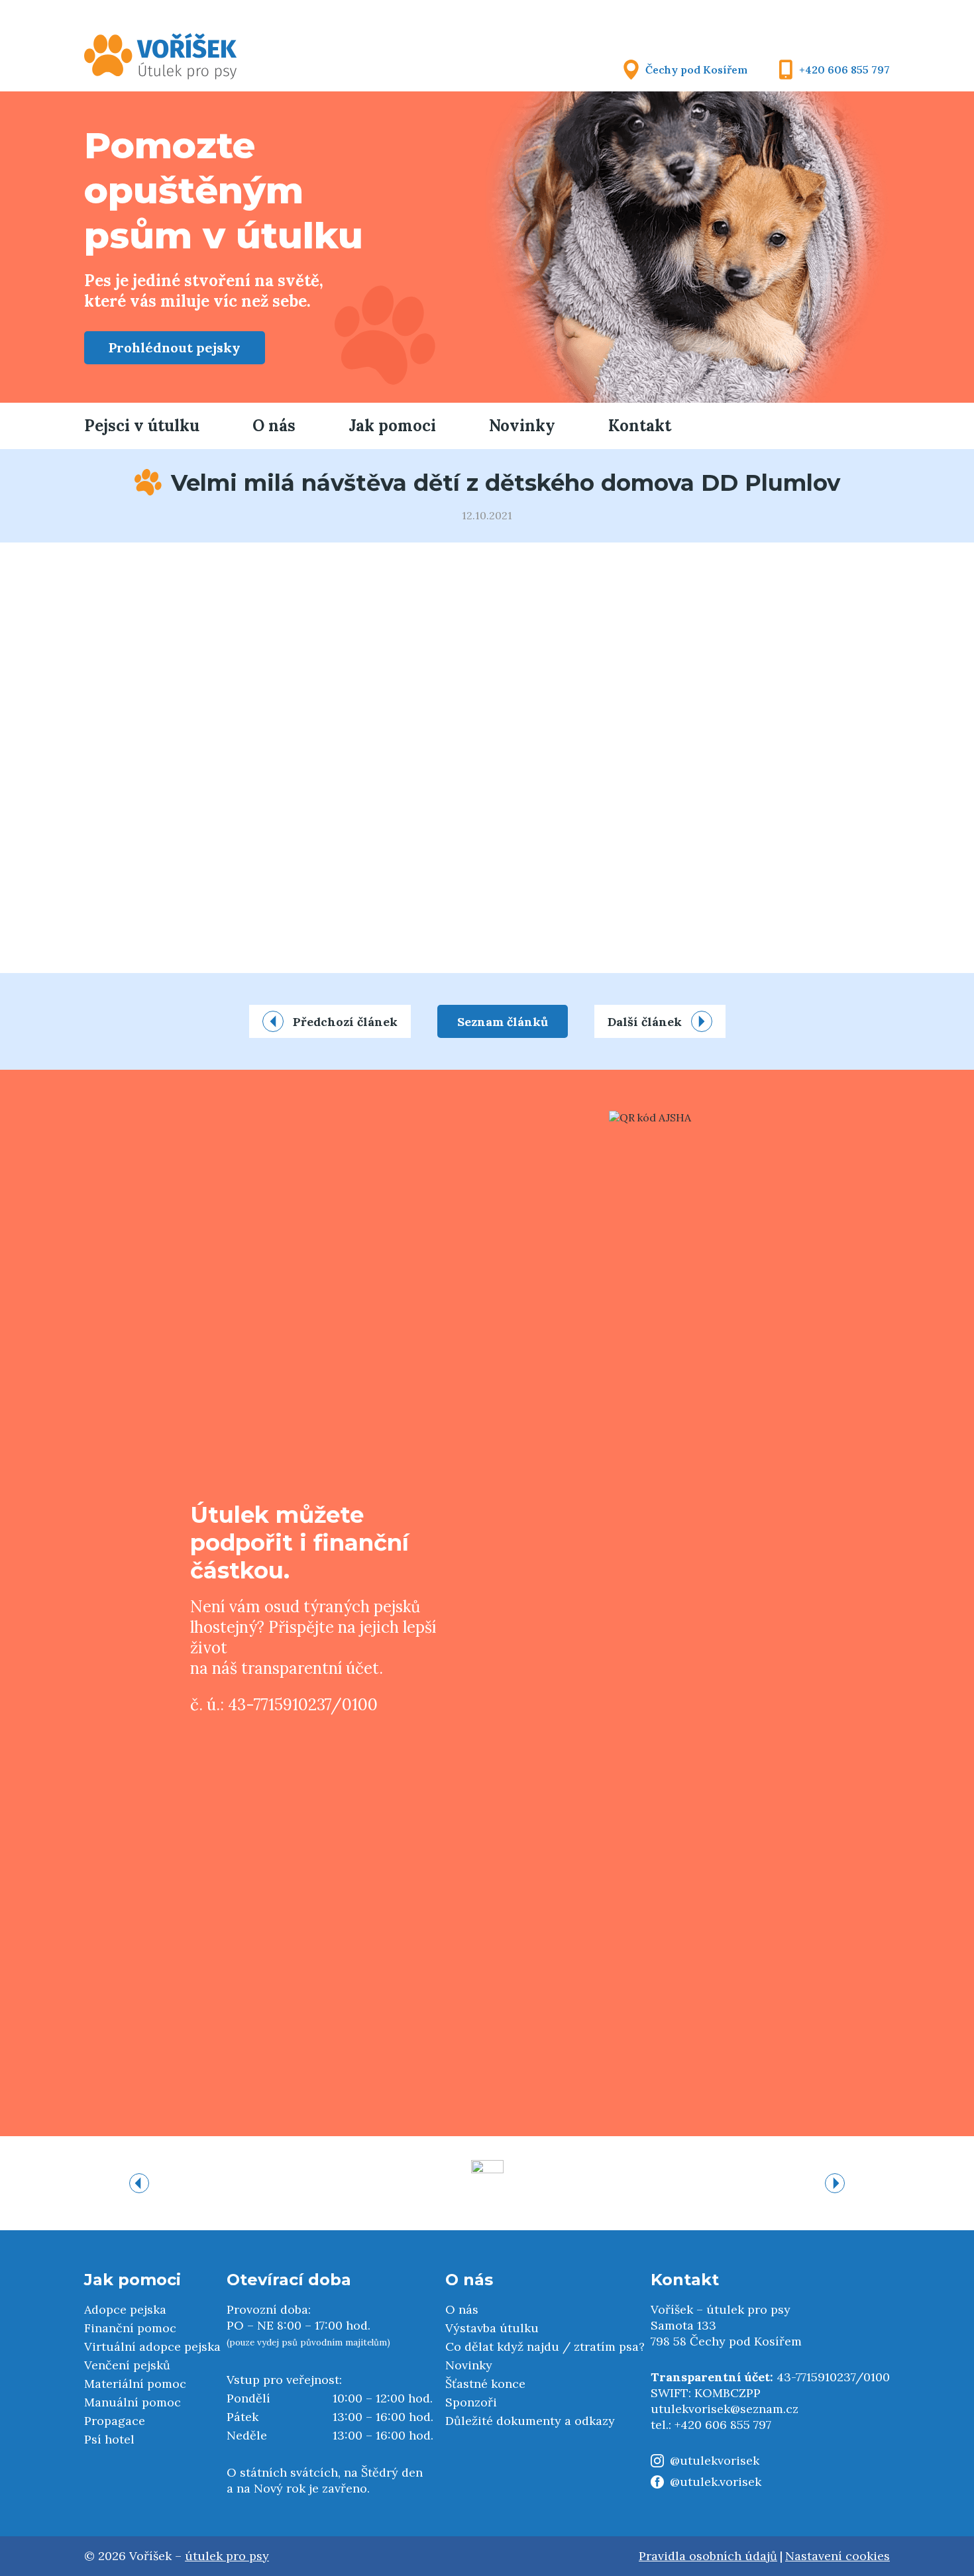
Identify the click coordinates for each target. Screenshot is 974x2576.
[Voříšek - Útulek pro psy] (161, 56)
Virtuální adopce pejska (152, 2346)
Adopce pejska (125, 2309)
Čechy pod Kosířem (696, 70)
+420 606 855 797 (844, 70)
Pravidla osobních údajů (708, 2556)
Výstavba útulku (492, 2328)
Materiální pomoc (135, 2384)
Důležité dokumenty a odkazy (530, 2421)
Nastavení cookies (838, 2556)
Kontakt (640, 426)
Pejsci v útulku (142, 426)
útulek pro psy (227, 2556)
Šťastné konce (485, 2384)
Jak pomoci (392, 426)
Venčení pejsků (127, 2365)
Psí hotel (109, 2439)
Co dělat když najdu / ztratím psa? (545, 2346)
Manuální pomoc (133, 2402)
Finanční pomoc (130, 2328)
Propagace (115, 2421)
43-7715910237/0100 (833, 2377)
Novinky (522, 426)
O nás (274, 426)
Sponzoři (471, 2402)
